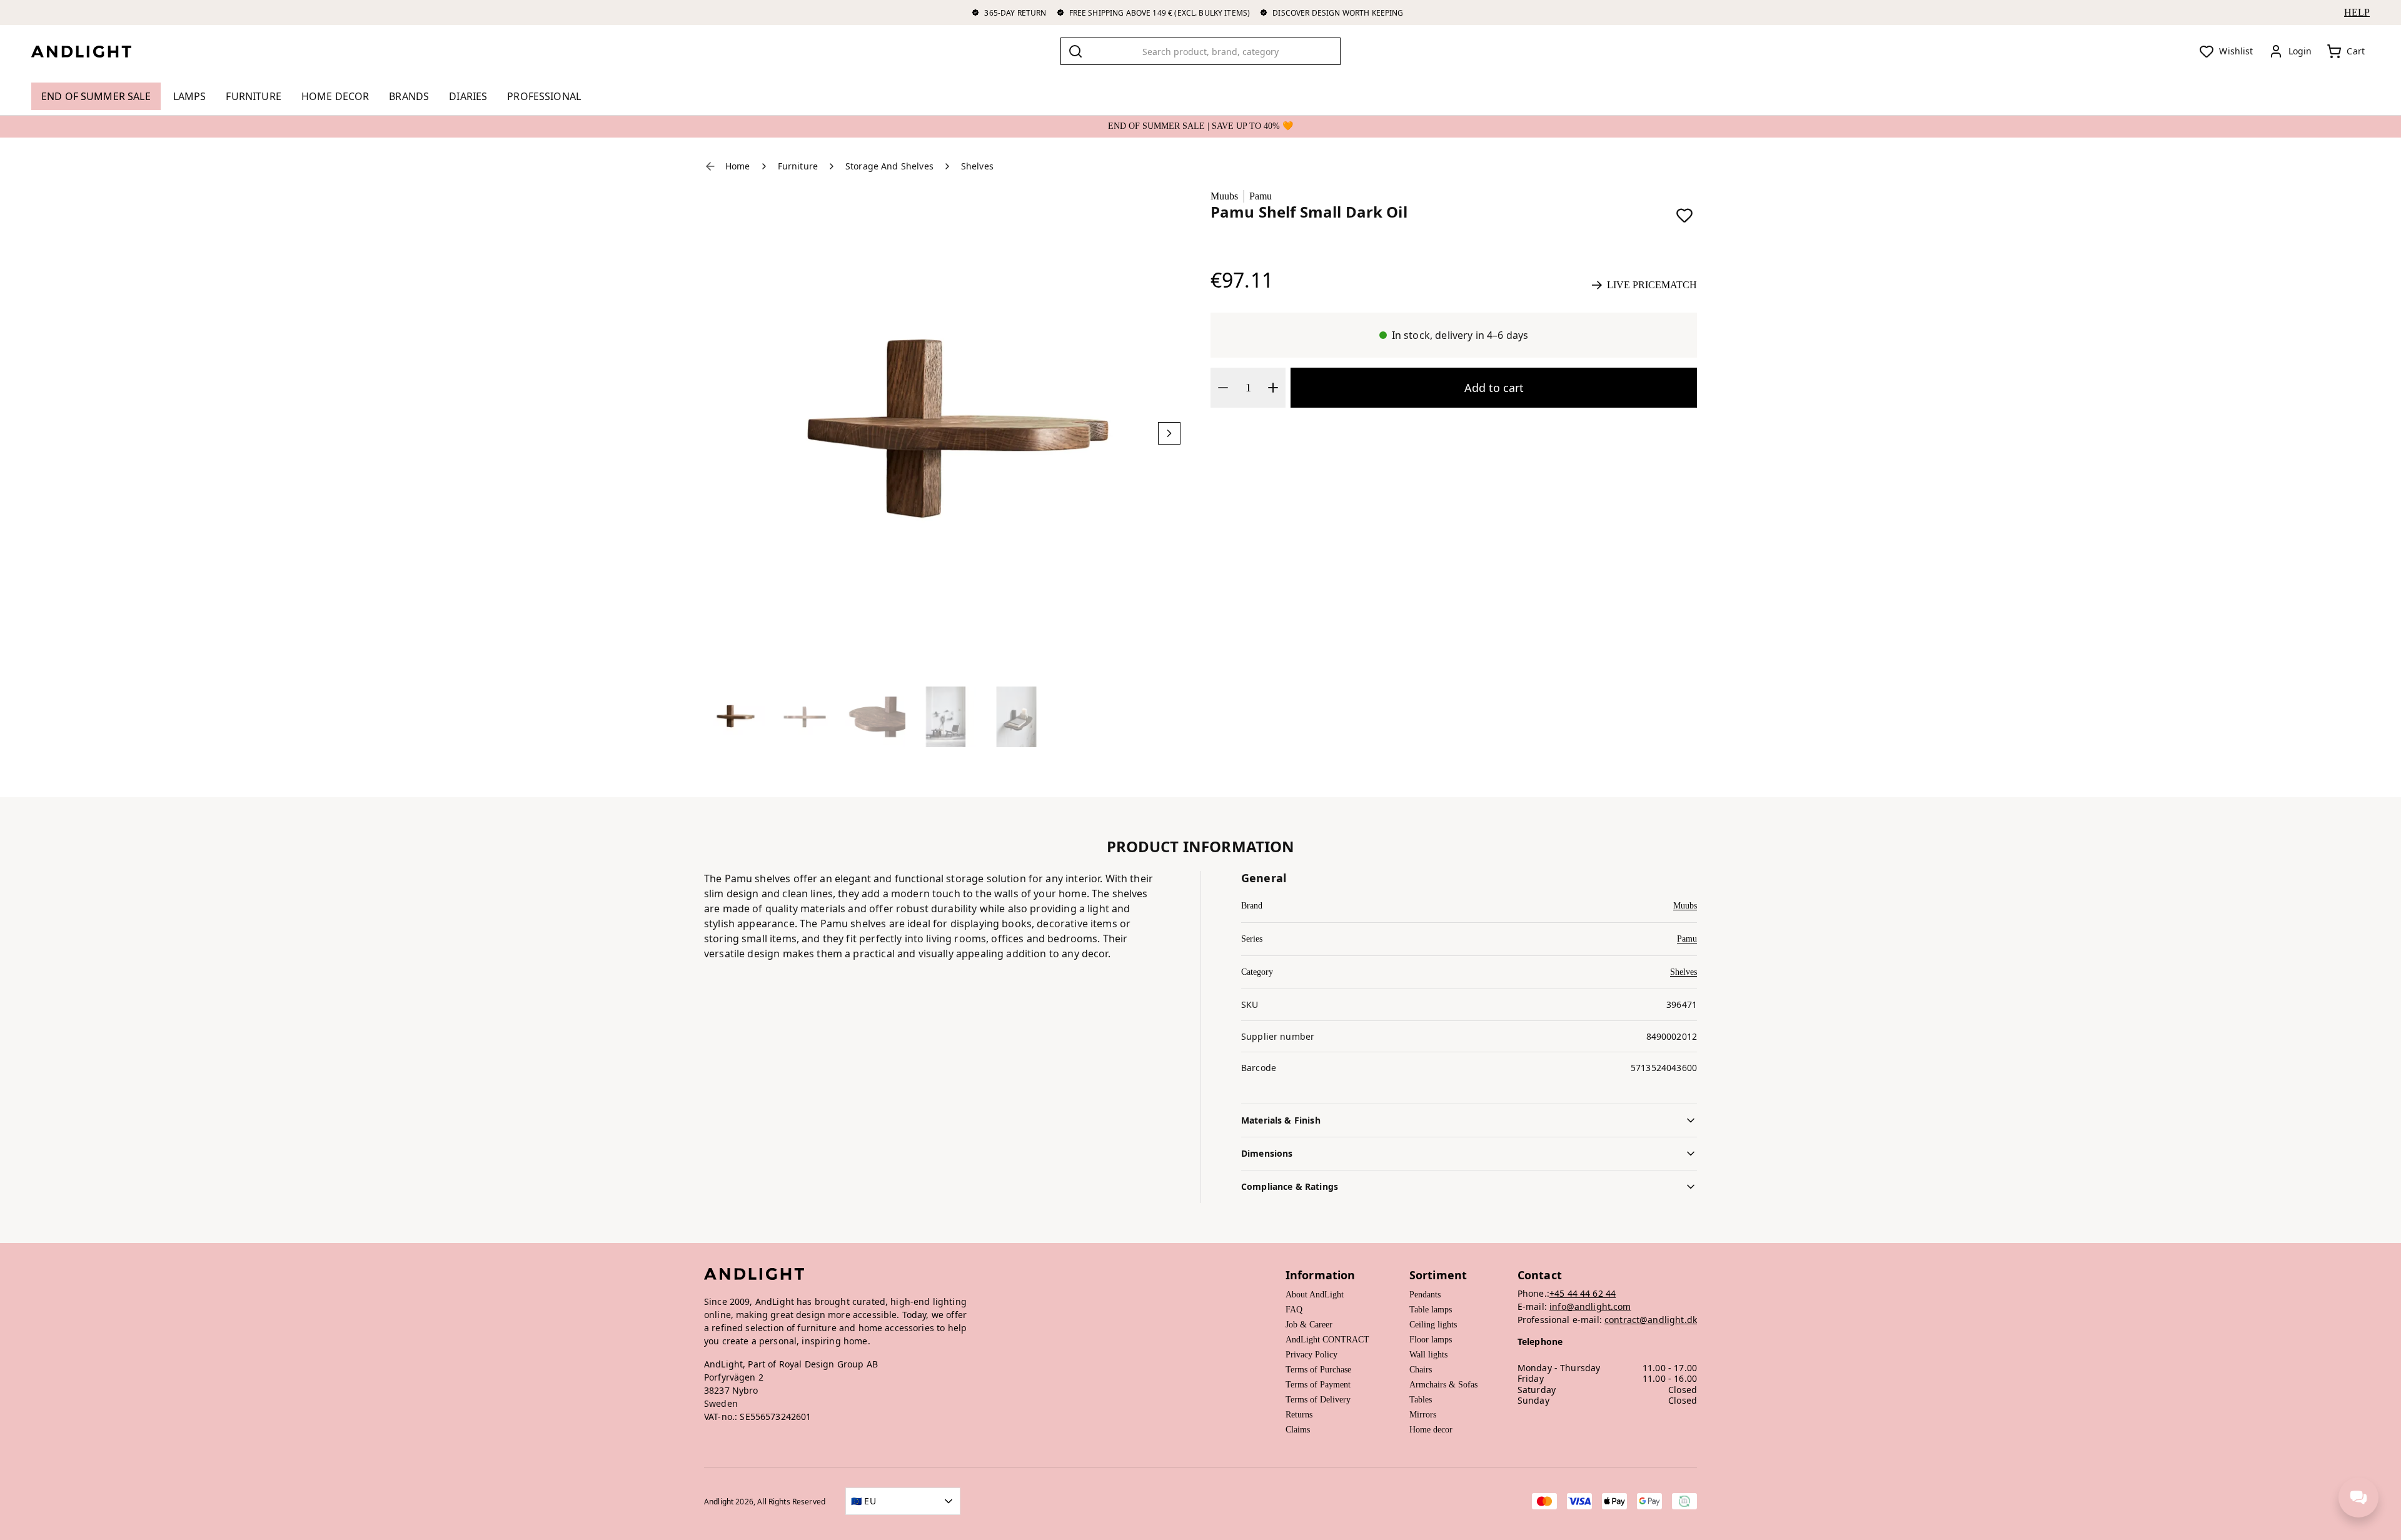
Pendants (1425, 1295)
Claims (1298, 1430)
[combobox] (1200, 51)
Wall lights (1428, 1355)
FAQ (1294, 1310)
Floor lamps (1431, 1340)
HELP (2357, 12)
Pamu (1261, 196)
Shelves (1684, 972)
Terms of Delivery (1318, 1400)
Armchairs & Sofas (1443, 1385)
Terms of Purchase (1318, 1370)
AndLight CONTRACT (1327, 1340)
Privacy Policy (1311, 1355)
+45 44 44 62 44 (1583, 1293)
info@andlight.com (1590, 1306)
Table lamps (1431, 1310)
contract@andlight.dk (1651, 1320)
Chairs (1421, 1370)
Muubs (1224, 196)
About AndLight (1315, 1295)
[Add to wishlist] (1684, 215)
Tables (1421, 1400)
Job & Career (1309, 1325)
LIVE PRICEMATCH (1652, 285)
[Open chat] (2358, 1497)
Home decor (1431, 1430)
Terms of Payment (1318, 1385)
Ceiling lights (1433, 1325)
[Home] (91, 51)
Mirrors (1423, 1415)
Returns (1299, 1415)
